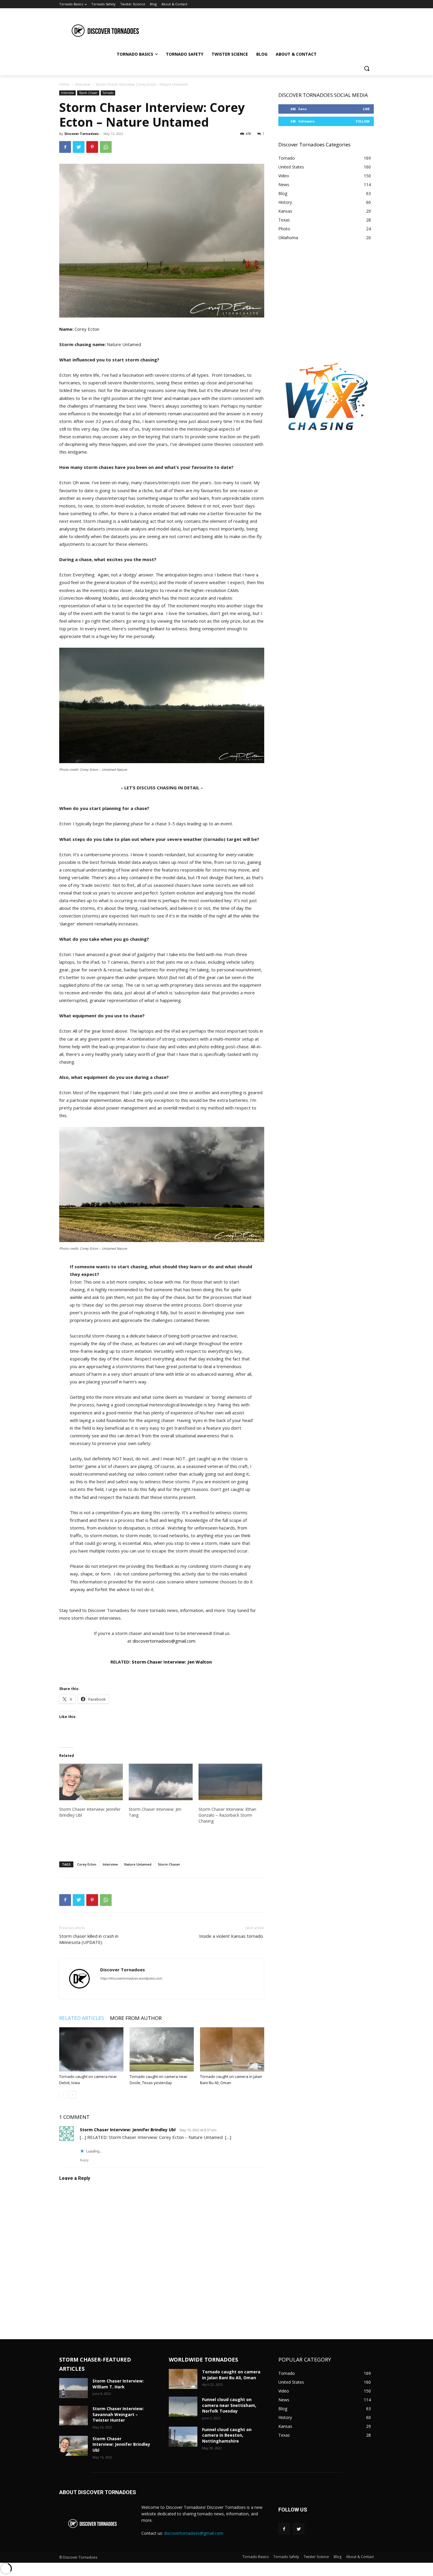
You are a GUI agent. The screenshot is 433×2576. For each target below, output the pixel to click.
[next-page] (72, 2095)
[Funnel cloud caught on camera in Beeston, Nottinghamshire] (183, 2437)
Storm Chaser (88, 93)
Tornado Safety (286, 2557)
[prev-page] (63, 2095)
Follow (363, 121)
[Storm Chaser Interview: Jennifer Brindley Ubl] (91, 1782)
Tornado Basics (256, 2557)
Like (366, 109)
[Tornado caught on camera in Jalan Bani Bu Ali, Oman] (232, 2049)
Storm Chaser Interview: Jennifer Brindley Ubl (128, 2130)
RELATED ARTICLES (82, 2018)
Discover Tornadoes (82, 134)
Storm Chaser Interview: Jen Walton (172, 1662)
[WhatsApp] (106, 147)
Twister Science (316, 2557)
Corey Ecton (87, 1864)
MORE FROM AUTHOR (136, 2018)
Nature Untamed (138, 1864)
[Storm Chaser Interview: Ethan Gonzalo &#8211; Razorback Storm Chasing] (230, 1782)
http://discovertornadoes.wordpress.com (131, 1978)
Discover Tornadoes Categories (314, 144)
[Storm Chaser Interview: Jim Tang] (161, 1782)
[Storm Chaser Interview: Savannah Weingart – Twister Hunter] (73, 2416)
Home (64, 84)
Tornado (108, 93)
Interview (83, 84)
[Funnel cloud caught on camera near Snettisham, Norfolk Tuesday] (183, 2407)
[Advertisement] (261, 30)
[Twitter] (79, 147)
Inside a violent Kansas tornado (232, 1936)
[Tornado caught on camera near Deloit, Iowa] (91, 2049)
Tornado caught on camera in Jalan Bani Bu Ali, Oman (231, 2375)
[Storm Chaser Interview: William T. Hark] (73, 2388)
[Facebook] (65, 147)
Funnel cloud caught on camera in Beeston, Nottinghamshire (227, 2435)
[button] (367, 68)
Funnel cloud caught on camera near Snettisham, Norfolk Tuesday (229, 2405)
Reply (84, 2160)
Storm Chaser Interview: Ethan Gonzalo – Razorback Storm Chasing (227, 1815)
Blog (338, 2557)
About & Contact (360, 2557)
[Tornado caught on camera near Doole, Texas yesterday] (162, 2049)
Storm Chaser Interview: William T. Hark (118, 2384)
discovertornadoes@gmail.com (164, 1641)
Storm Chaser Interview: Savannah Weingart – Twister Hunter (118, 2414)
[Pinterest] (92, 147)
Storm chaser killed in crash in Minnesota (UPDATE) (89, 1939)
